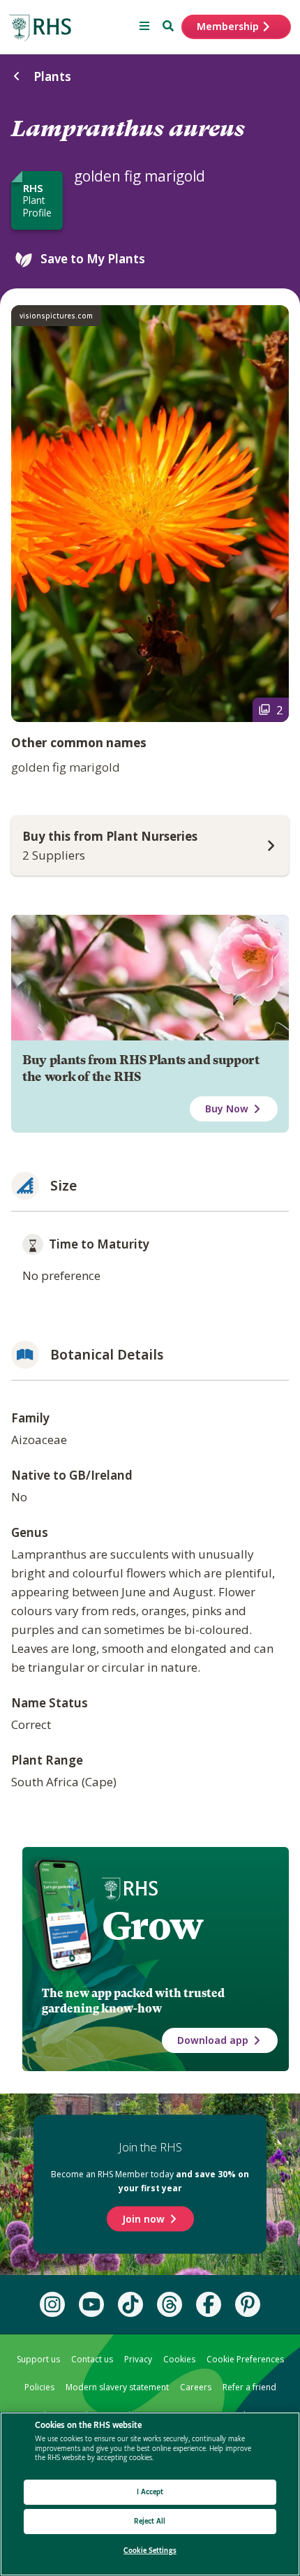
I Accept (150, 2492)
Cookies (179, 2359)
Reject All (150, 2521)
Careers (196, 2387)
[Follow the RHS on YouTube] (91, 2304)
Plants (52, 76)
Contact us (92, 2359)
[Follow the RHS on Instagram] (52, 2304)
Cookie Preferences (245, 2359)
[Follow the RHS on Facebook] (209, 2304)
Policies (39, 2387)
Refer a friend (249, 2387)
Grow (152, 1926)
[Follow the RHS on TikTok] (130, 2304)
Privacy (138, 2359)
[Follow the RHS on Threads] (170, 2304)
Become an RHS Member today (150, 2181)
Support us (38, 2359)
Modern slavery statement (117, 2387)
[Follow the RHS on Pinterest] (248, 2304)
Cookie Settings (150, 2551)
